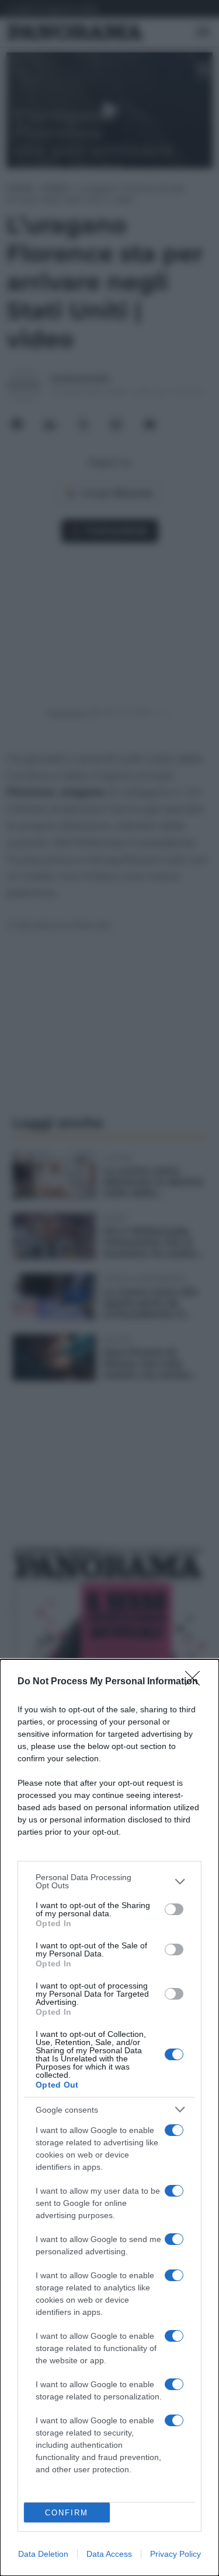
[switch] (174, 1909)
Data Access (109, 2554)
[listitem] (109, 1881)
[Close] (196, 1682)
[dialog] (109, 2118)
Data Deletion (43, 2554)
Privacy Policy (175, 2554)
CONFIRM (67, 2513)
